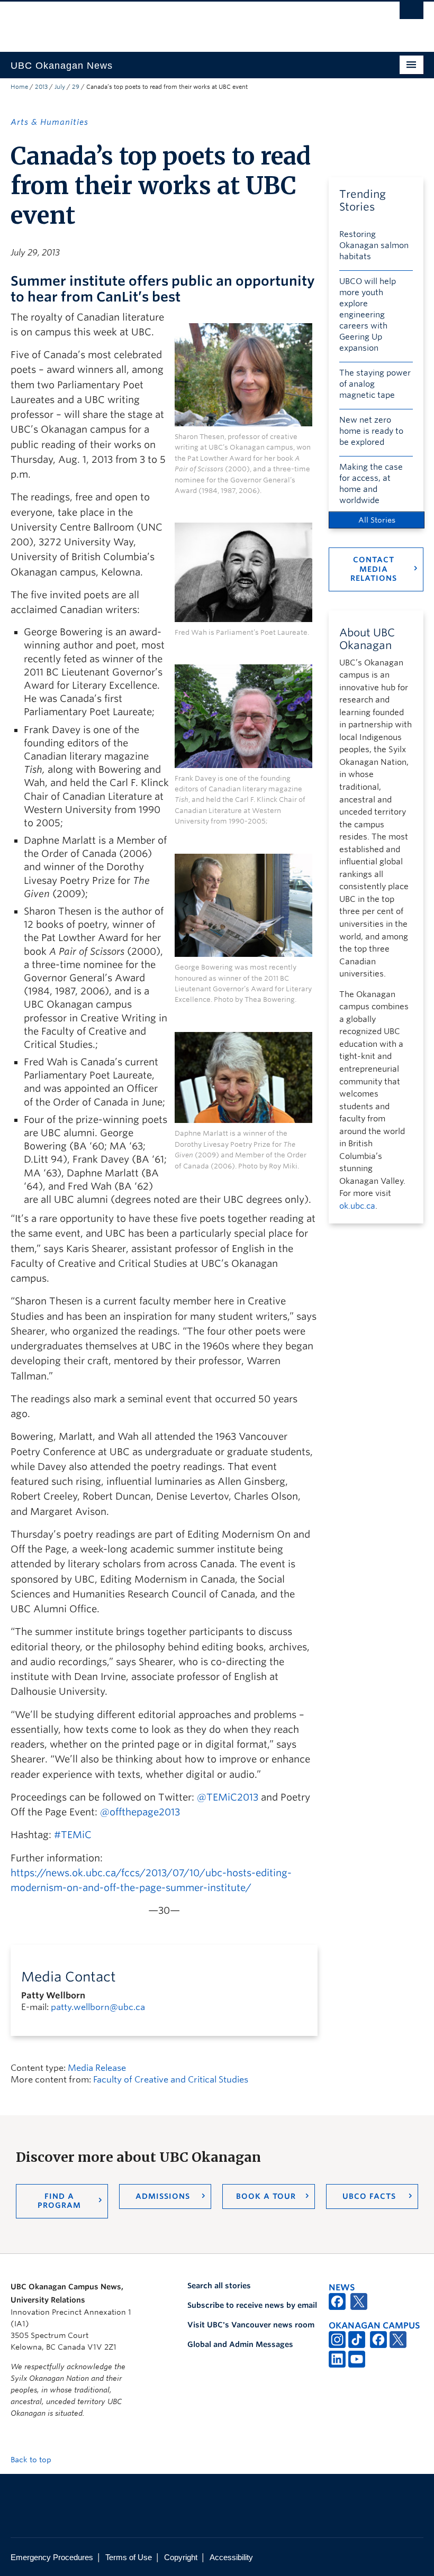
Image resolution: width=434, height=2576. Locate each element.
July (60, 87)
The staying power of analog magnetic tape (375, 384)
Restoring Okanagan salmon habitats (374, 245)
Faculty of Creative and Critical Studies (171, 2080)
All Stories (377, 520)
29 (76, 87)
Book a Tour (266, 2196)
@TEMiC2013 (228, 1797)
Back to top (32, 2460)
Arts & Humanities (49, 122)
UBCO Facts (369, 2196)
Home (19, 87)
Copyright (181, 2557)
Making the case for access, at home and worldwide (371, 484)
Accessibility (231, 2557)
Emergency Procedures (52, 2557)
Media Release (97, 2068)
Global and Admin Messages (240, 2344)
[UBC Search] (412, 13)
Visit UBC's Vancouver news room (251, 2325)
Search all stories (219, 2286)
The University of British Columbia (186, 22)
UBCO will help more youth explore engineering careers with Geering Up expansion (368, 315)
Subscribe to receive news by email (252, 2305)
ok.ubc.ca (357, 1206)
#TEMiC (73, 1835)
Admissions (163, 2196)
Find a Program (59, 2201)
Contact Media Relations (374, 569)
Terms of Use (129, 2557)
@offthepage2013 (140, 1812)
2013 (41, 87)
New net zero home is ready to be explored (371, 431)
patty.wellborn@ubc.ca (98, 2007)
